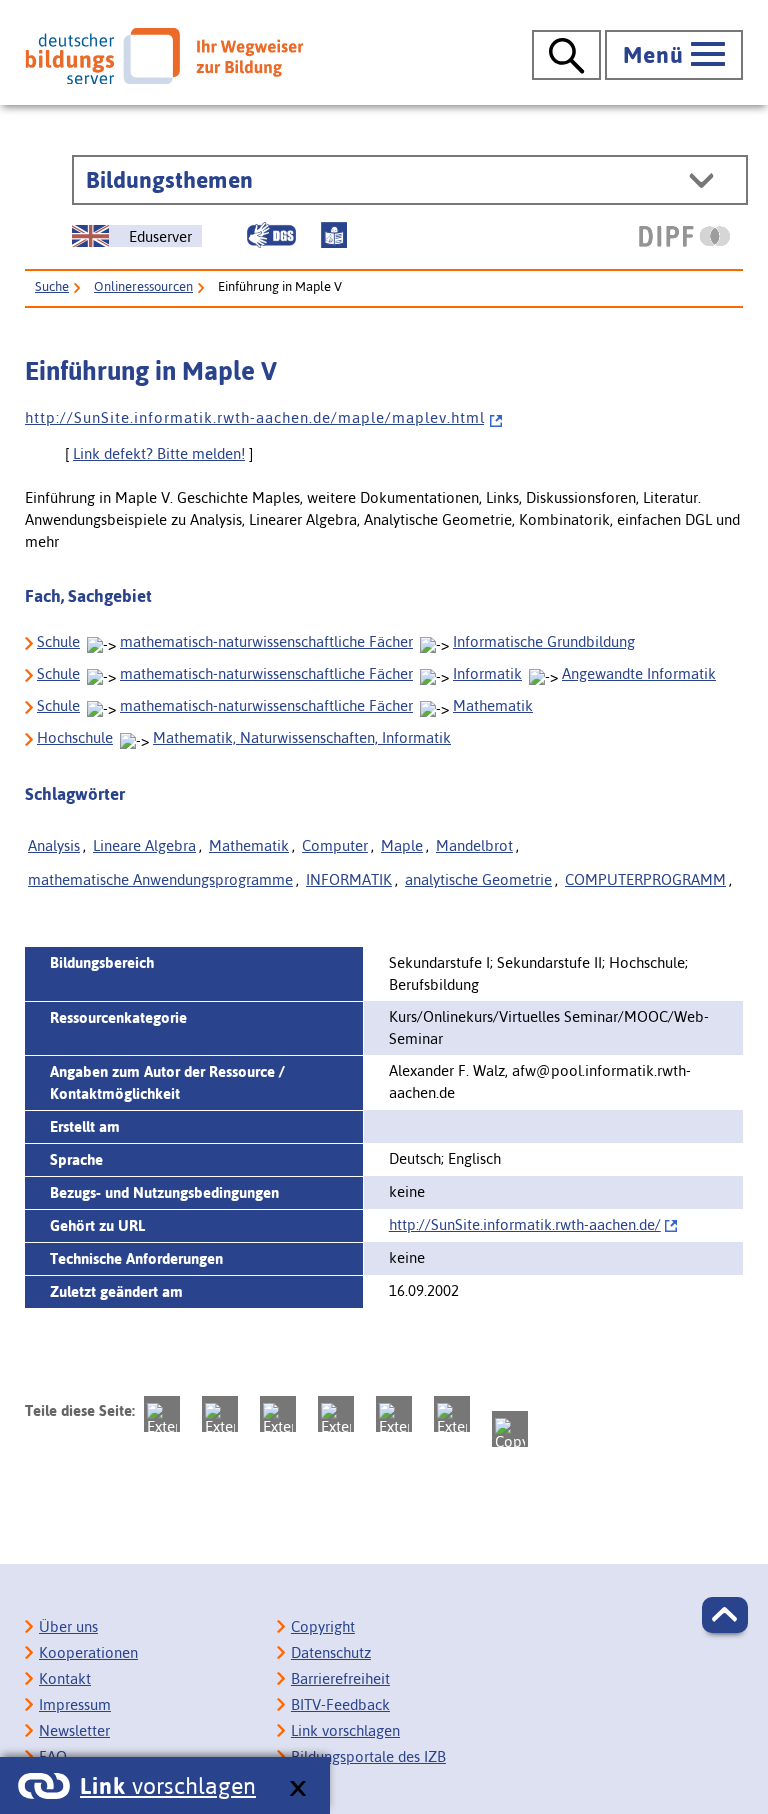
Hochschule (75, 737)
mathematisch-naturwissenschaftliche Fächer (266, 641)
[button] (725, 1615)
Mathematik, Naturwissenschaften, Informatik (302, 737)
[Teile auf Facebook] (220, 1414)
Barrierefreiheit (340, 1678)
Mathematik (493, 705)
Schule (58, 641)
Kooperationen (88, 1652)
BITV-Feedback (340, 1704)
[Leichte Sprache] (334, 235)
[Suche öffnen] (566, 55)
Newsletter (74, 1730)
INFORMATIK (349, 879)
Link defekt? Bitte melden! (159, 453)
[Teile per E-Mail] (452, 1414)
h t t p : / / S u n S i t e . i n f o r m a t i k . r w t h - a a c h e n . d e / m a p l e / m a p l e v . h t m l (254, 417)
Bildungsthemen (169, 180)
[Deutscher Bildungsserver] (164, 56)
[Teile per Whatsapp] (336, 1414)
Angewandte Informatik (639, 673)
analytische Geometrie (478, 879)
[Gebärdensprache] (271, 235)
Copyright (323, 1626)
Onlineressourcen (143, 286)
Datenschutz (331, 1652)
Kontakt (65, 1678)
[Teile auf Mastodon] (162, 1414)
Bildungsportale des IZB (368, 1756)
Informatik (487, 673)
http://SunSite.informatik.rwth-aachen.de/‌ (525, 1224)
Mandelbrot (474, 845)
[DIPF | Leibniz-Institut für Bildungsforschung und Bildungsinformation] (684, 236)
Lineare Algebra (144, 845)
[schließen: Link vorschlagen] (297, 1789)
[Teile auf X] (278, 1414)
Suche (52, 286)
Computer (335, 845)
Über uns (68, 1626)
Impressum (75, 1704)
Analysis (54, 845)
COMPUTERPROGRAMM (645, 879)
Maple (402, 845)
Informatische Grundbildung (544, 641)
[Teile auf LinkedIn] (394, 1414)
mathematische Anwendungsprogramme (160, 879)
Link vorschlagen (345, 1730)
